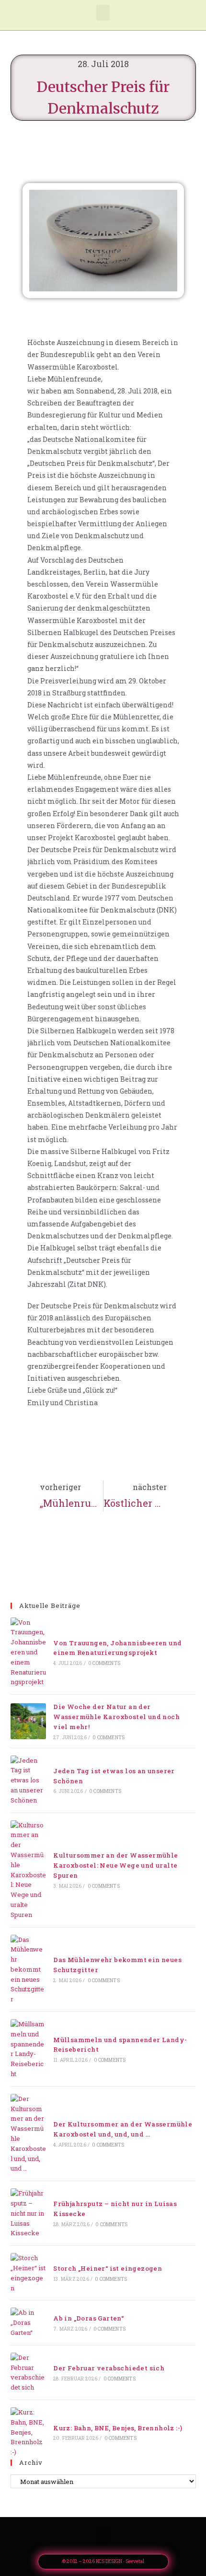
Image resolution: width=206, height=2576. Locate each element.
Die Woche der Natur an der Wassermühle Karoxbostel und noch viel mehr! (116, 1717)
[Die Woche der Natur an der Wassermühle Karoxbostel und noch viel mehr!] (28, 1721)
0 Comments (104, 1663)
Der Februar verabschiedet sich (109, 2368)
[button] (103, 13)
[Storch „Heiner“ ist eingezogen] (28, 2273)
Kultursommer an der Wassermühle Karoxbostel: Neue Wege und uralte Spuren (115, 1865)
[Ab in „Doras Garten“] (28, 2322)
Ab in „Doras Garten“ (88, 2318)
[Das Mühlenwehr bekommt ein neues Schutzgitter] (28, 1970)
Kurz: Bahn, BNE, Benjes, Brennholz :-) (118, 2428)
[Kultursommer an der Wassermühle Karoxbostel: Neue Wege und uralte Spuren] (28, 1870)
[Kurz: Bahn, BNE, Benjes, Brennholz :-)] (28, 2432)
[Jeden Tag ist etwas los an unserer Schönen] (28, 1780)
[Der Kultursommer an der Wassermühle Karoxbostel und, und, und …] (28, 2134)
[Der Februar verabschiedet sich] (28, 2373)
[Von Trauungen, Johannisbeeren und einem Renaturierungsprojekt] (28, 1652)
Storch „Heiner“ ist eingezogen (108, 2268)
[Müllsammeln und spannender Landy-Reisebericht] (28, 2049)
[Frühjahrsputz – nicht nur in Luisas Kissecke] (28, 2213)
